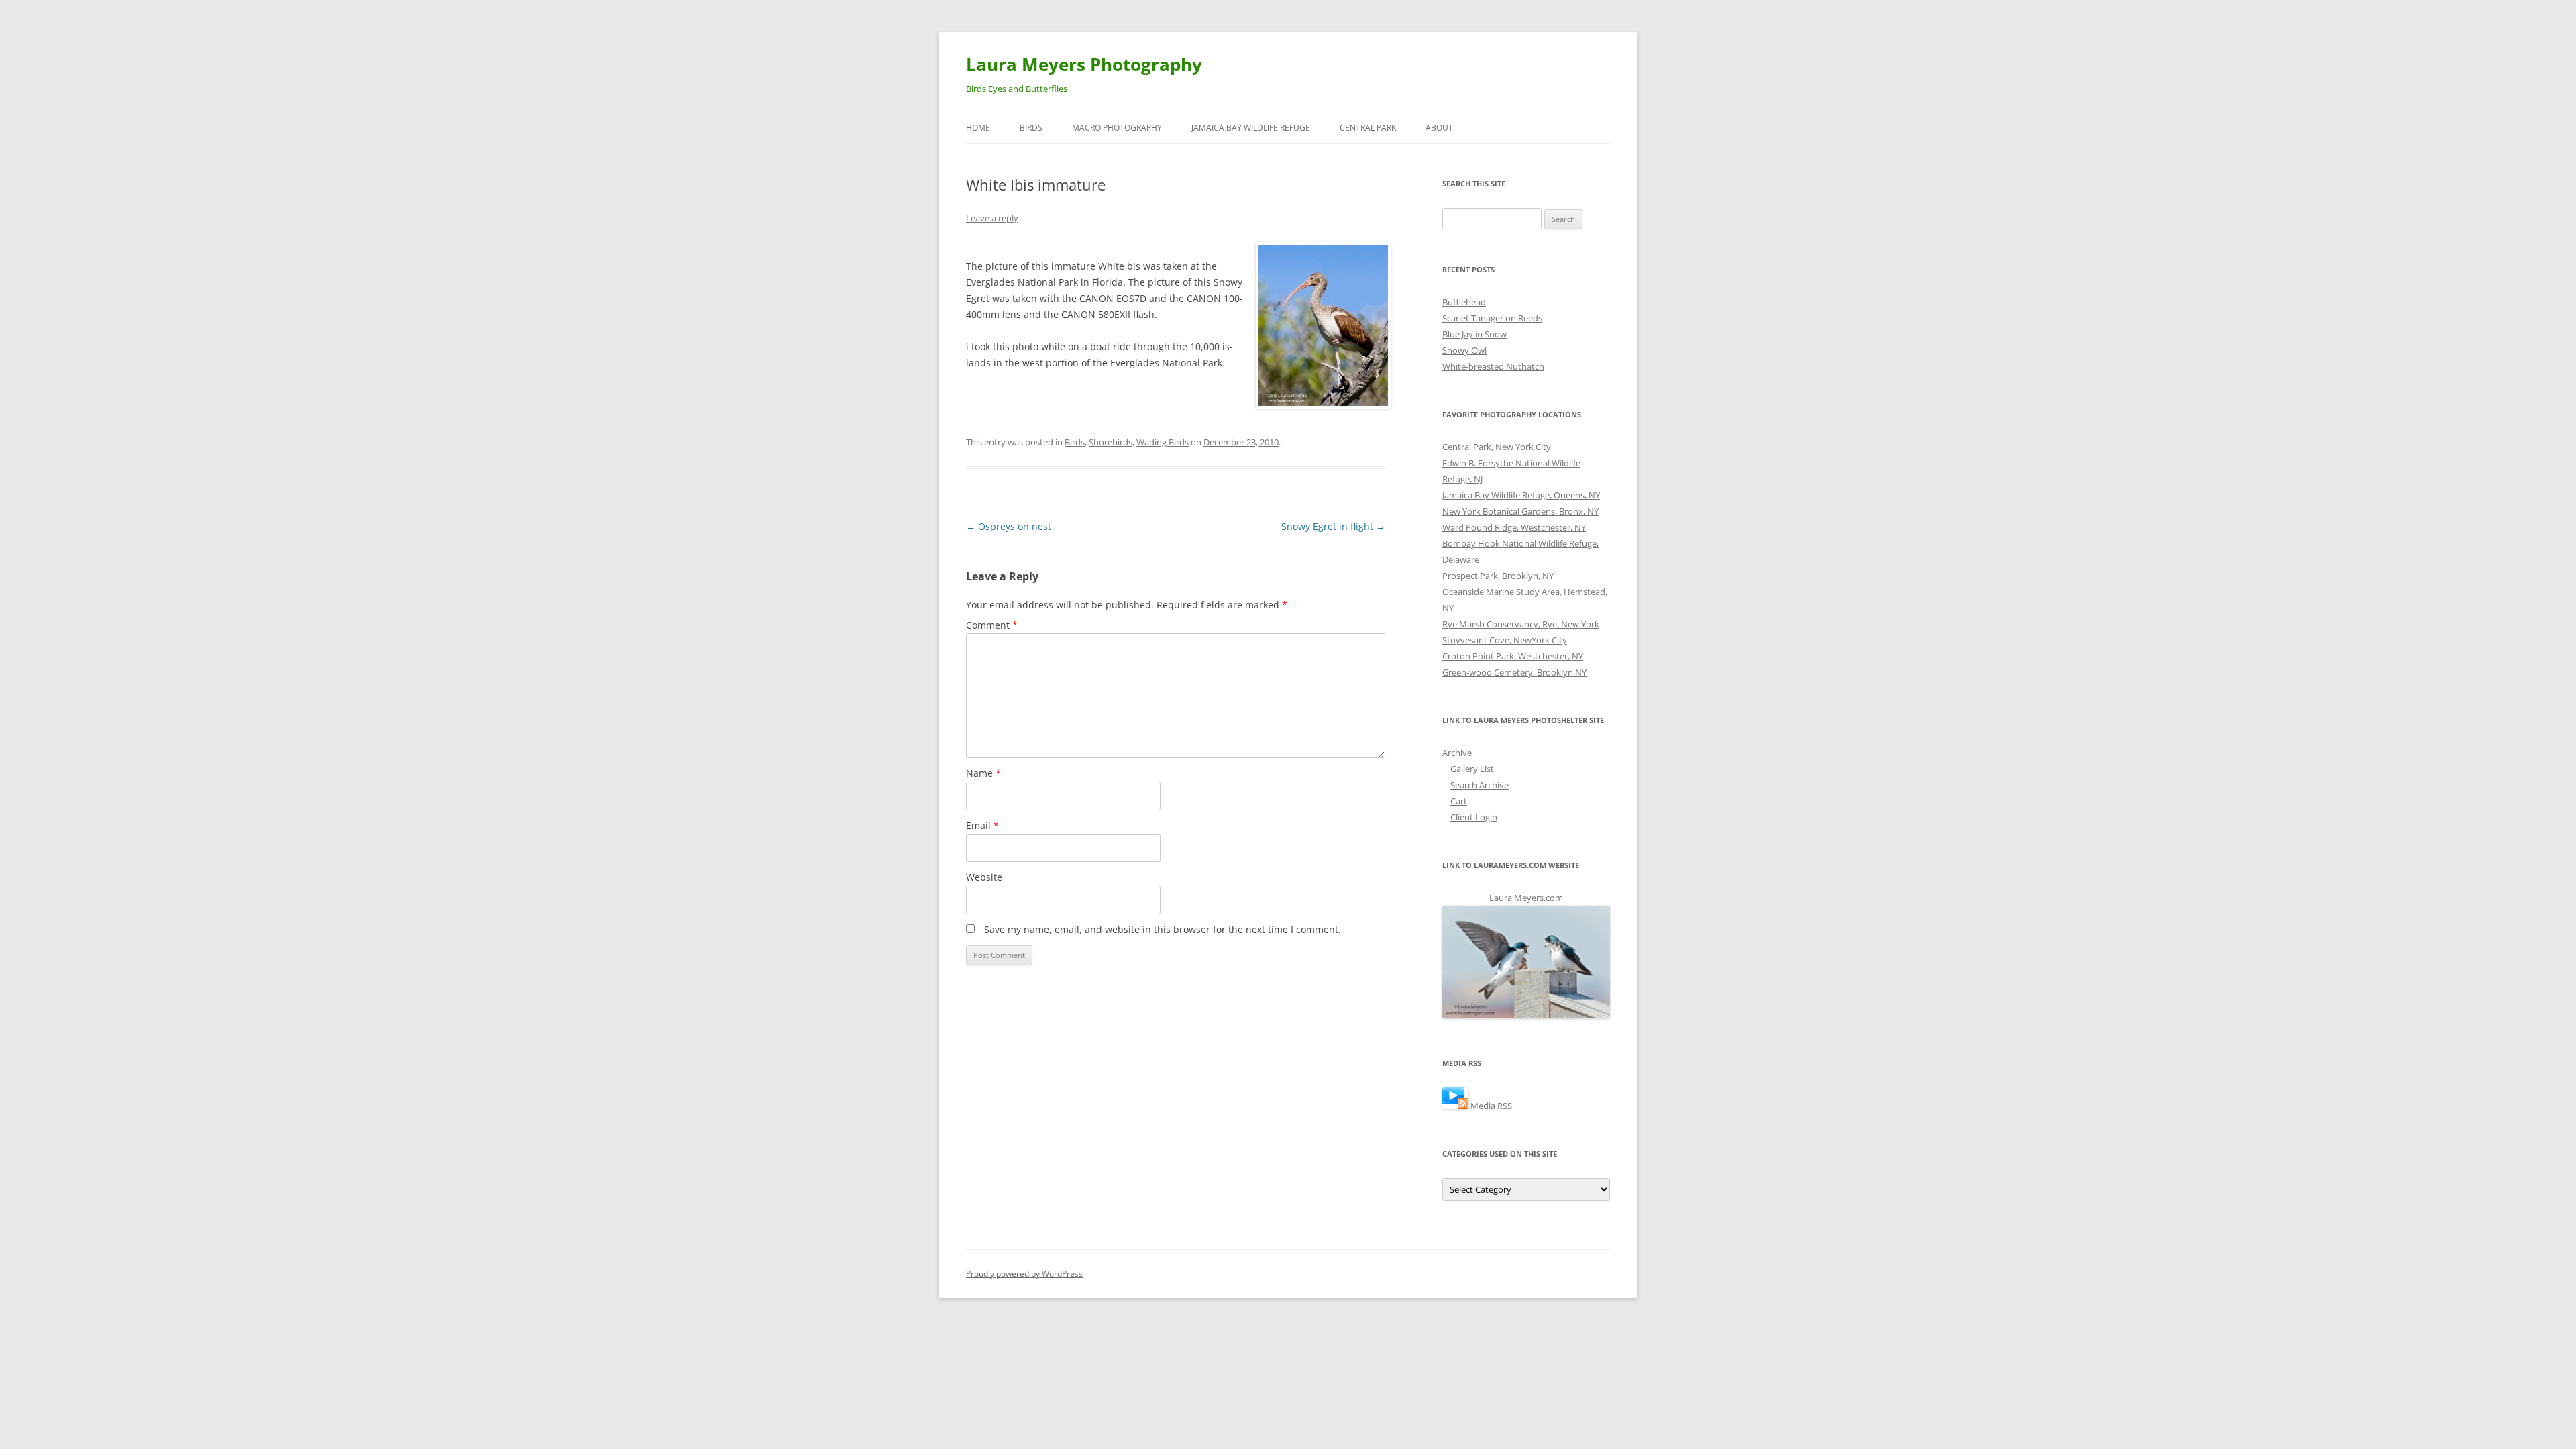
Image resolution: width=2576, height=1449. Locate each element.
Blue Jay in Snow (1474, 334)
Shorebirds (1111, 442)
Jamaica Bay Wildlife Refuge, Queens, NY (1521, 495)
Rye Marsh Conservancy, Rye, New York (1521, 624)
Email (982, 825)
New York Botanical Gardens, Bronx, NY (1520, 511)
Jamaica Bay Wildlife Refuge (1251, 128)
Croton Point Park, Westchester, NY (1513, 656)
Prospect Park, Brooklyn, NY (1498, 576)
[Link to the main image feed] (1455, 1106)
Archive (1457, 753)
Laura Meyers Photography (1084, 64)
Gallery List (1472, 769)
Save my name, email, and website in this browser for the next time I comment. (1163, 929)
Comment (992, 625)
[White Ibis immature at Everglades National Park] (1321, 325)
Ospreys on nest (1009, 526)
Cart (1459, 801)
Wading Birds (1163, 442)
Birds (1031, 128)
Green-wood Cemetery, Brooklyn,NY (1514, 672)
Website (984, 877)
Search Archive (1480, 785)
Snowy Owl (1464, 350)
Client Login (1474, 817)
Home (978, 128)
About (1439, 128)
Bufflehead (1464, 302)
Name (983, 773)
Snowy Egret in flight (1333, 526)
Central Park (1368, 128)
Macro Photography (1117, 128)
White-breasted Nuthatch (1493, 366)
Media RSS (1491, 1106)
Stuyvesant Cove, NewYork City (1505, 640)
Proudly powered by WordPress (1024, 1274)
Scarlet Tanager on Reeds (1492, 318)
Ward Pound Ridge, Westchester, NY (1514, 527)
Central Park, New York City (1497, 447)
